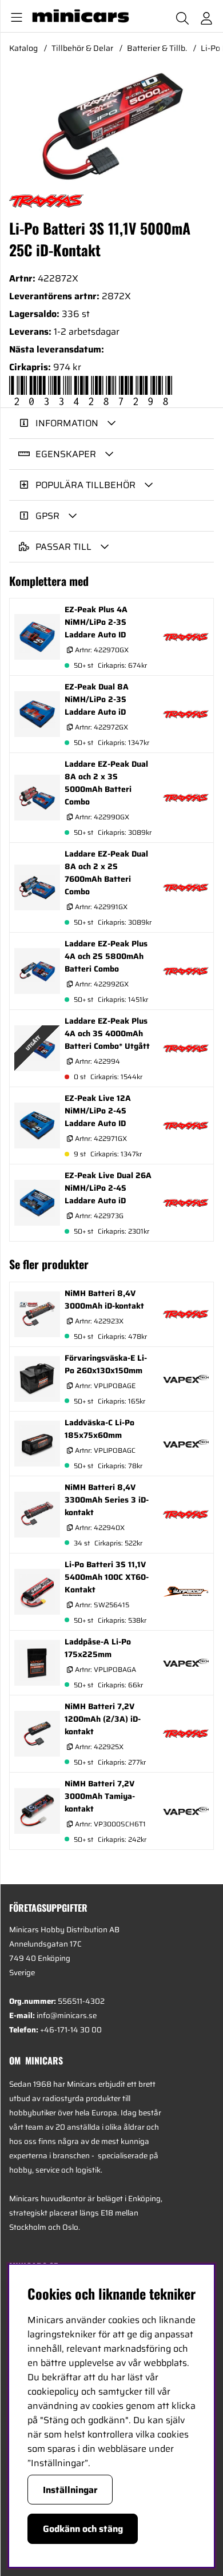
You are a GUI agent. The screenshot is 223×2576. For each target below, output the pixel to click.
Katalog (23, 48)
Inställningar (70, 2490)
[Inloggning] (206, 16)
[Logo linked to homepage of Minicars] (82, 16)
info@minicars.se (67, 2016)
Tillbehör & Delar (82, 48)
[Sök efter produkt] (182, 16)
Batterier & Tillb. (157, 48)
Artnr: (101, 650)
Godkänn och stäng (83, 2529)
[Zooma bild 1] (111, 126)
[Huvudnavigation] (14, 16)
